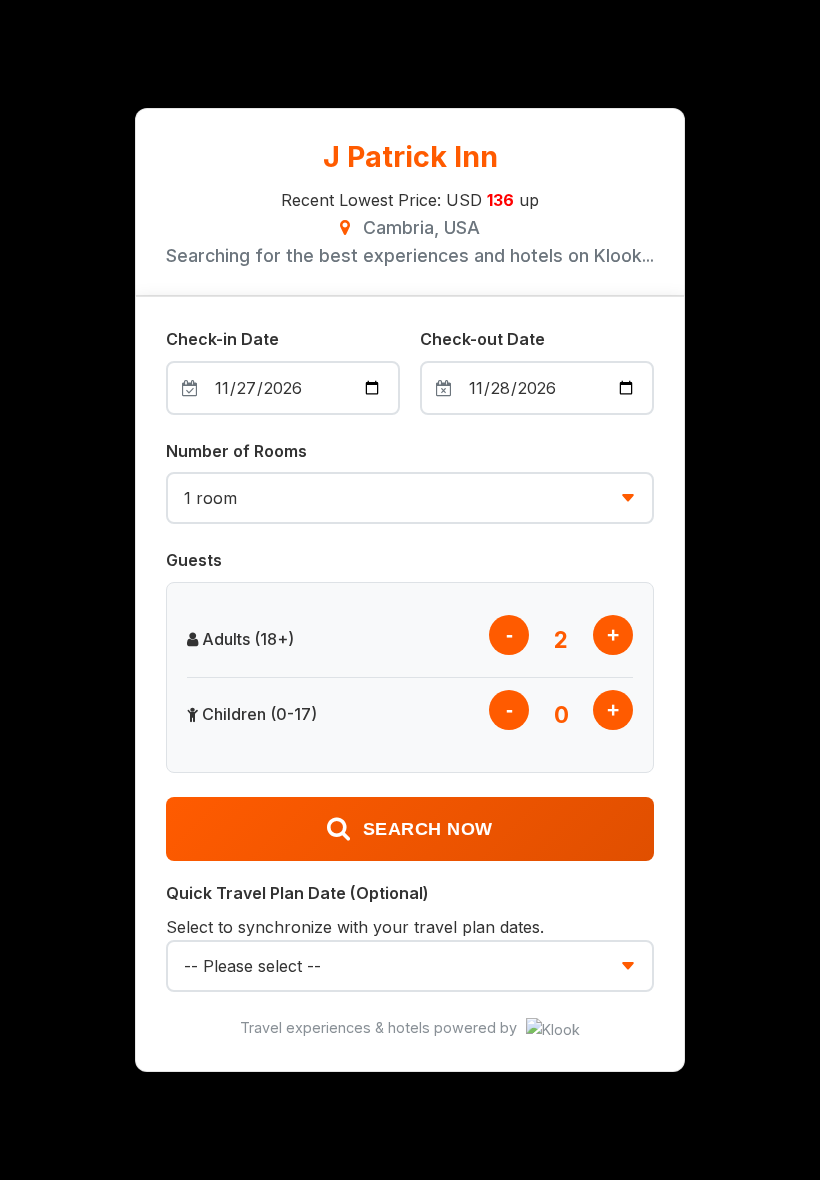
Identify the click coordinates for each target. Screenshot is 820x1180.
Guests (194, 560)
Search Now (428, 829)
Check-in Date (222, 339)
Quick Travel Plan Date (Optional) (297, 893)
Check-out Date (482, 339)
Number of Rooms (236, 451)
